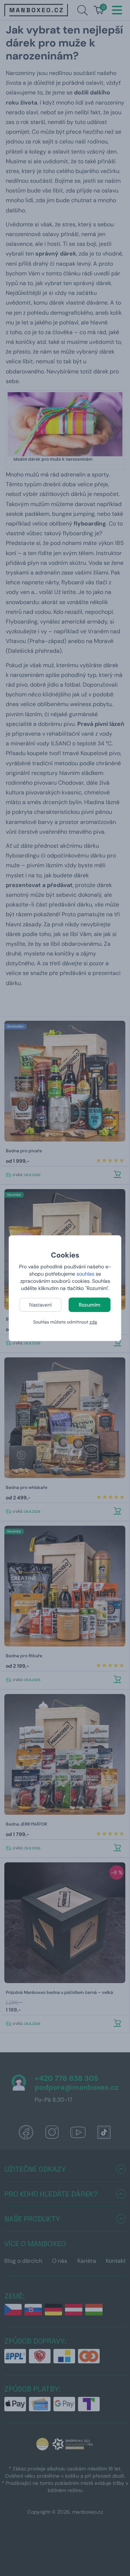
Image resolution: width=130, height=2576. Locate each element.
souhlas (85, 1274)
